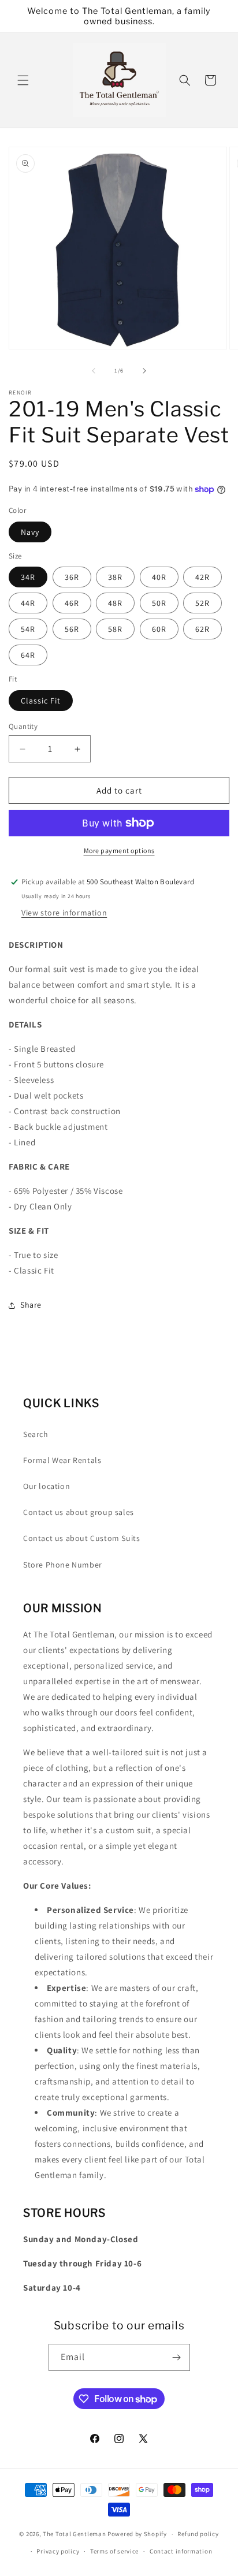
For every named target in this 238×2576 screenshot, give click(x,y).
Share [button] (31, 1305)
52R (202, 603)
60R (159, 629)
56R (72, 629)
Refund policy (198, 2534)
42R (202, 577)
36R (72, 577)
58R (115, 629)
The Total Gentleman (74, 2534)
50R (159, 603)
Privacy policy (58, 2551)
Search (36, 1434)
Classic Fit (41, 701)
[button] (23, 80)
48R (115, 603)
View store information (64, 913)
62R (202, 629)
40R (159, 577)
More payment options (119, 850)
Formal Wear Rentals (62, 1460)
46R (72, 603)
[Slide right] (144, 371)
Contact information (181, 2551)
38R (115, 577)
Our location (47, 1486)
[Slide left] (94, 371)
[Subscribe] (177, 2357)
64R (28, 655)
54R (28, 629)
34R (28, 577)
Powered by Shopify (137, 2534)
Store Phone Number (63, 1565)
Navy (30, 532)
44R (28, 603)
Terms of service (114, 2551)
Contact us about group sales (79, 1512)
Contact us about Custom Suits (81, 1538)
